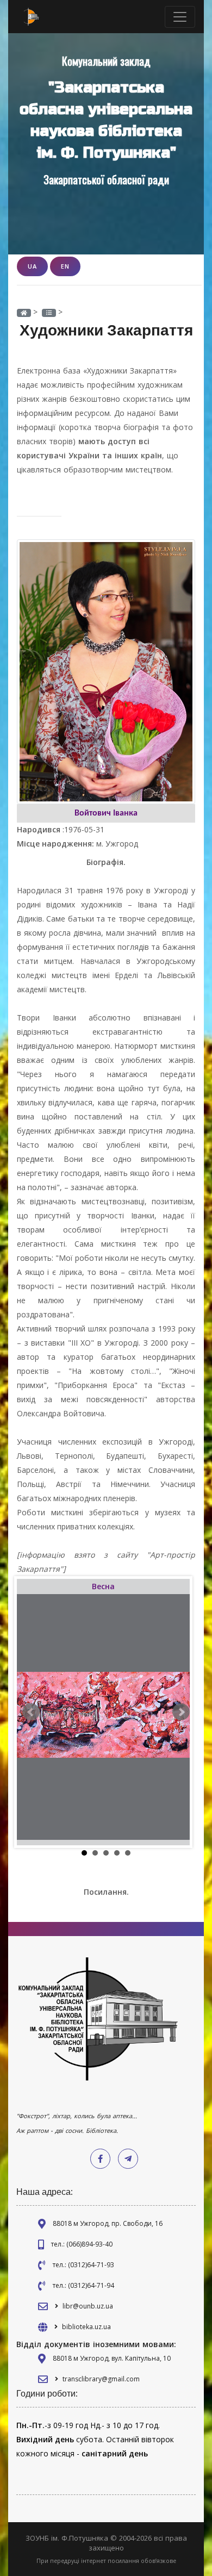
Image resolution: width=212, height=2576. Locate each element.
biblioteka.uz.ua (86, 2327)
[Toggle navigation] (180, 17)
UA (32, 266)
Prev (31, 1712)
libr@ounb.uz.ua (88, 2306)
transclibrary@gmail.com (101, 2379)
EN (65, 266)
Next (181, 1712)
